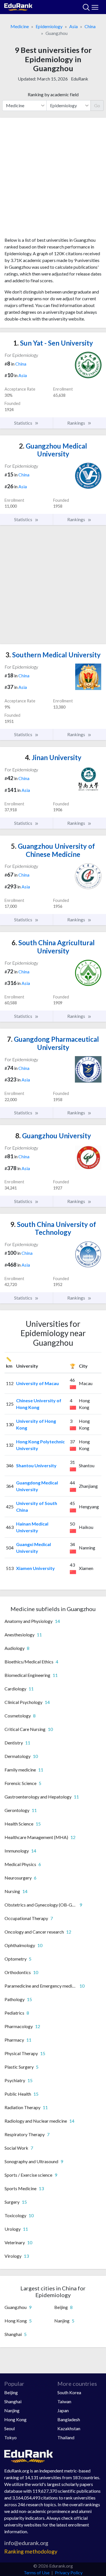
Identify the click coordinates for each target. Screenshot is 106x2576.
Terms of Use (37, 2572)
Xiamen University (35, 1568)
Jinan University (53, 757)
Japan (63, 2410)
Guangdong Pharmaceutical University (53, 1043)
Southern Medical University (53, 655)
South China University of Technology (53, 1228)
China (90, 26)
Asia (73, 26)
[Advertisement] (53, 179)
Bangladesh (69, 2419)
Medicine (20, 26)
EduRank (80, 79)
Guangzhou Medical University (53, 450)
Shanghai (13, 2401)
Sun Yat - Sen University (53, 343)
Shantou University (36, 1465)
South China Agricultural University (53, 947)
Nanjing (12, 2410)
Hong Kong (15, 2419)
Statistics (24, 423)
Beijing (11, 2392)
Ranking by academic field (53, 94)
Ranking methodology (31, 2551)
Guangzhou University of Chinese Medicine (53, 850)
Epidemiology (49, 26)
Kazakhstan (69, 2428)
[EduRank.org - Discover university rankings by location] (18, 6)
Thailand (66, 2437)
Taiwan (64, 2401)
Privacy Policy (69, 2572)
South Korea (69, 2392)
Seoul (9, 2428)
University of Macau (37, 1383)
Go (97, 105)
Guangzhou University (53, 1136)
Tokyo (10, 2437)
